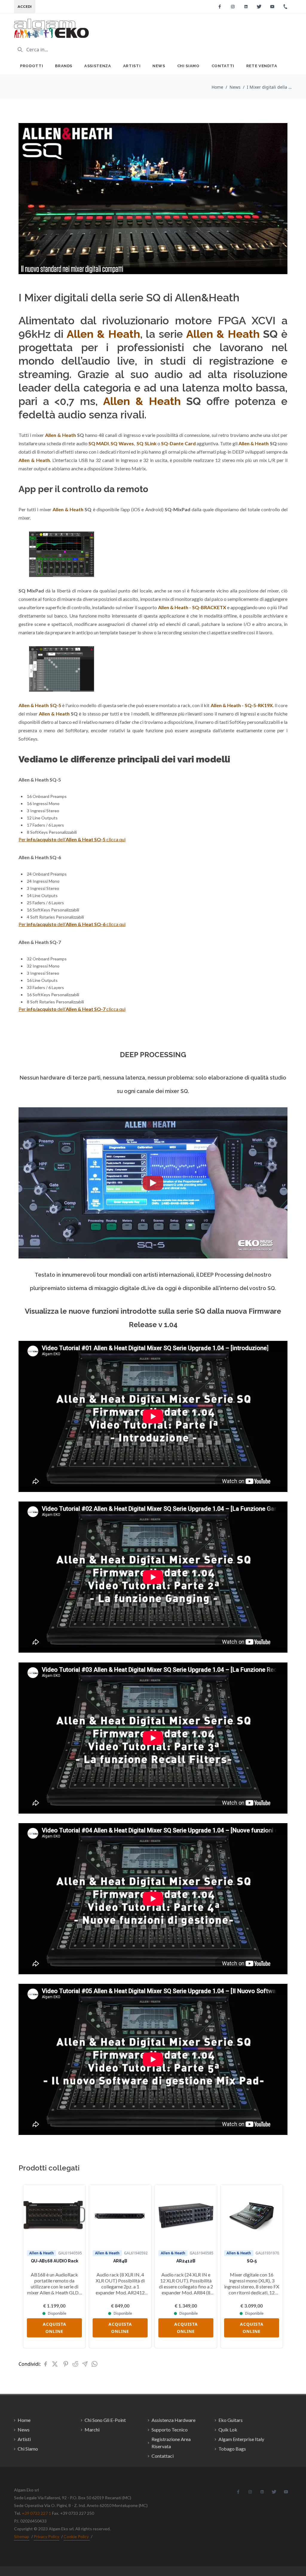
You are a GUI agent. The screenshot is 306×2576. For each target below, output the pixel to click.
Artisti (132, 66)
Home (217, 87)
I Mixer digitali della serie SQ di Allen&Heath (269, 87)
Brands (64, 66)
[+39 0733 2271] (285, 7)
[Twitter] (259, 7)
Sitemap (22, 2536)
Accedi (25, 6)
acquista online (55, 2328)
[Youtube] (272, 7)
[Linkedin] (246, 7)
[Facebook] (220, 7)
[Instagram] (233, 7)
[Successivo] (274, 2266)
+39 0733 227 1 (36, 2513)
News (159, 66)
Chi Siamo (188, 66)
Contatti (223, 66)
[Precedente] (32, 2266)
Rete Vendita (262, 66)
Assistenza (98, 66)
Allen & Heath (223, 334)
